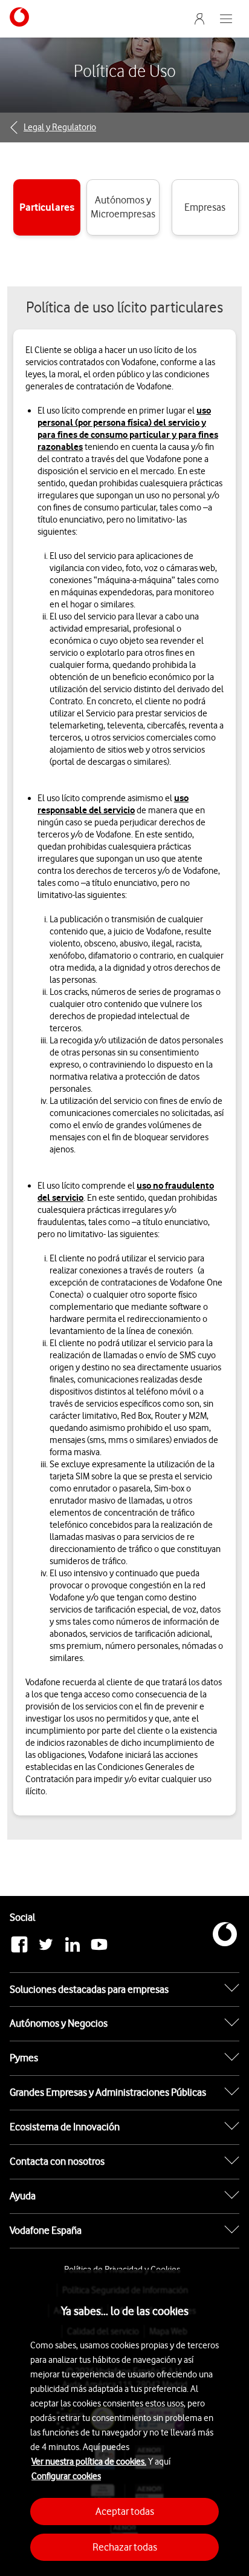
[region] (124, 2423)
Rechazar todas (125, 2547)
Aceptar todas (125, 2511)
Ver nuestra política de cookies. (89, 2462)
